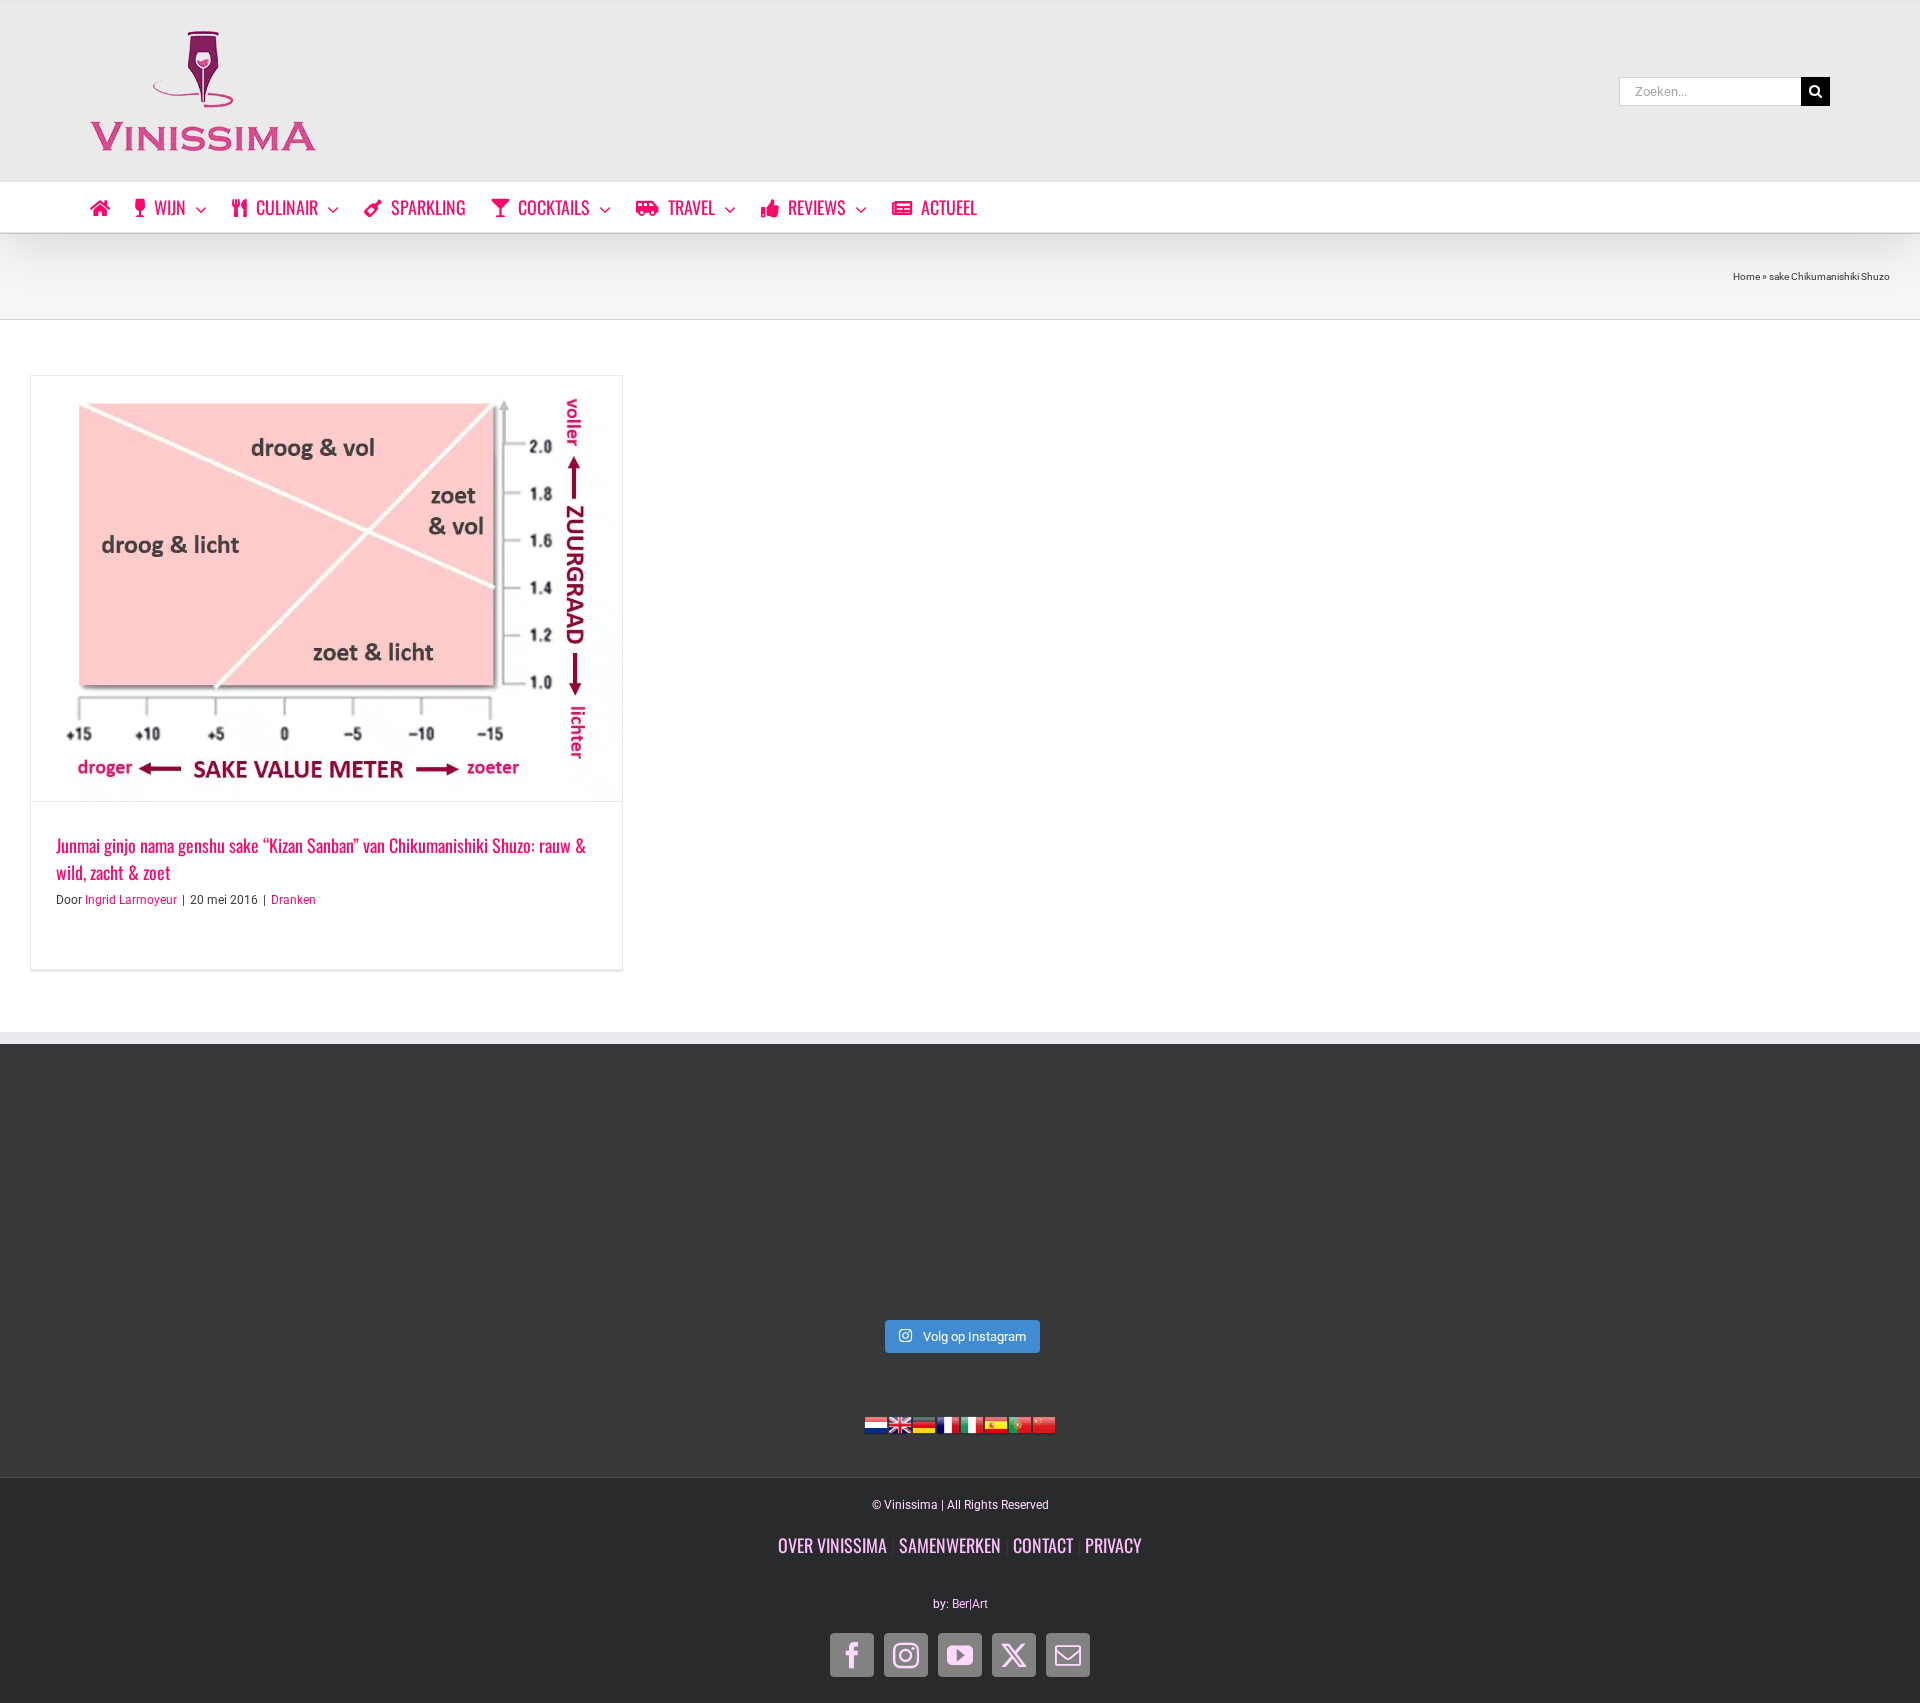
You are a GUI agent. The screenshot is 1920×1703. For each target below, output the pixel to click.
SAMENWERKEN (950, 1545)
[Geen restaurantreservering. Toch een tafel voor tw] (212, 1201)
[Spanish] (996, 1423)
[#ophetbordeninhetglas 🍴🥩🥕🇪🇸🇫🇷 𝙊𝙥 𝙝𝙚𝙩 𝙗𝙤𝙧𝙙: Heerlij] (1708, 1201)
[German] (924, 1423)
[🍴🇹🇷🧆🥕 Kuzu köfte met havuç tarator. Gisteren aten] (586, 1201)
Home (1746, 276)
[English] (900, 1423)
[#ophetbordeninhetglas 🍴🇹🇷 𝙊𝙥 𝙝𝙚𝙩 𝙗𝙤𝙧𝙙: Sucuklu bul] (960, 1201)
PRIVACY (1113, 1545)
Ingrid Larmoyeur (131, 900)
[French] (948, 1423)
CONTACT (1043, 1545)
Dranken (293, 900)
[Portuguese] (1020, 1423)
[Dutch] (876, 1423)
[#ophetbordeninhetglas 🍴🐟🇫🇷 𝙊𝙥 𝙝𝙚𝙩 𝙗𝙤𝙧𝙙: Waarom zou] (1334, 1201)
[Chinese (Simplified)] (1044, 1423)
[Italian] (972, 1423)
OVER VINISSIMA (832, 1545)
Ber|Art (970, 1604)
